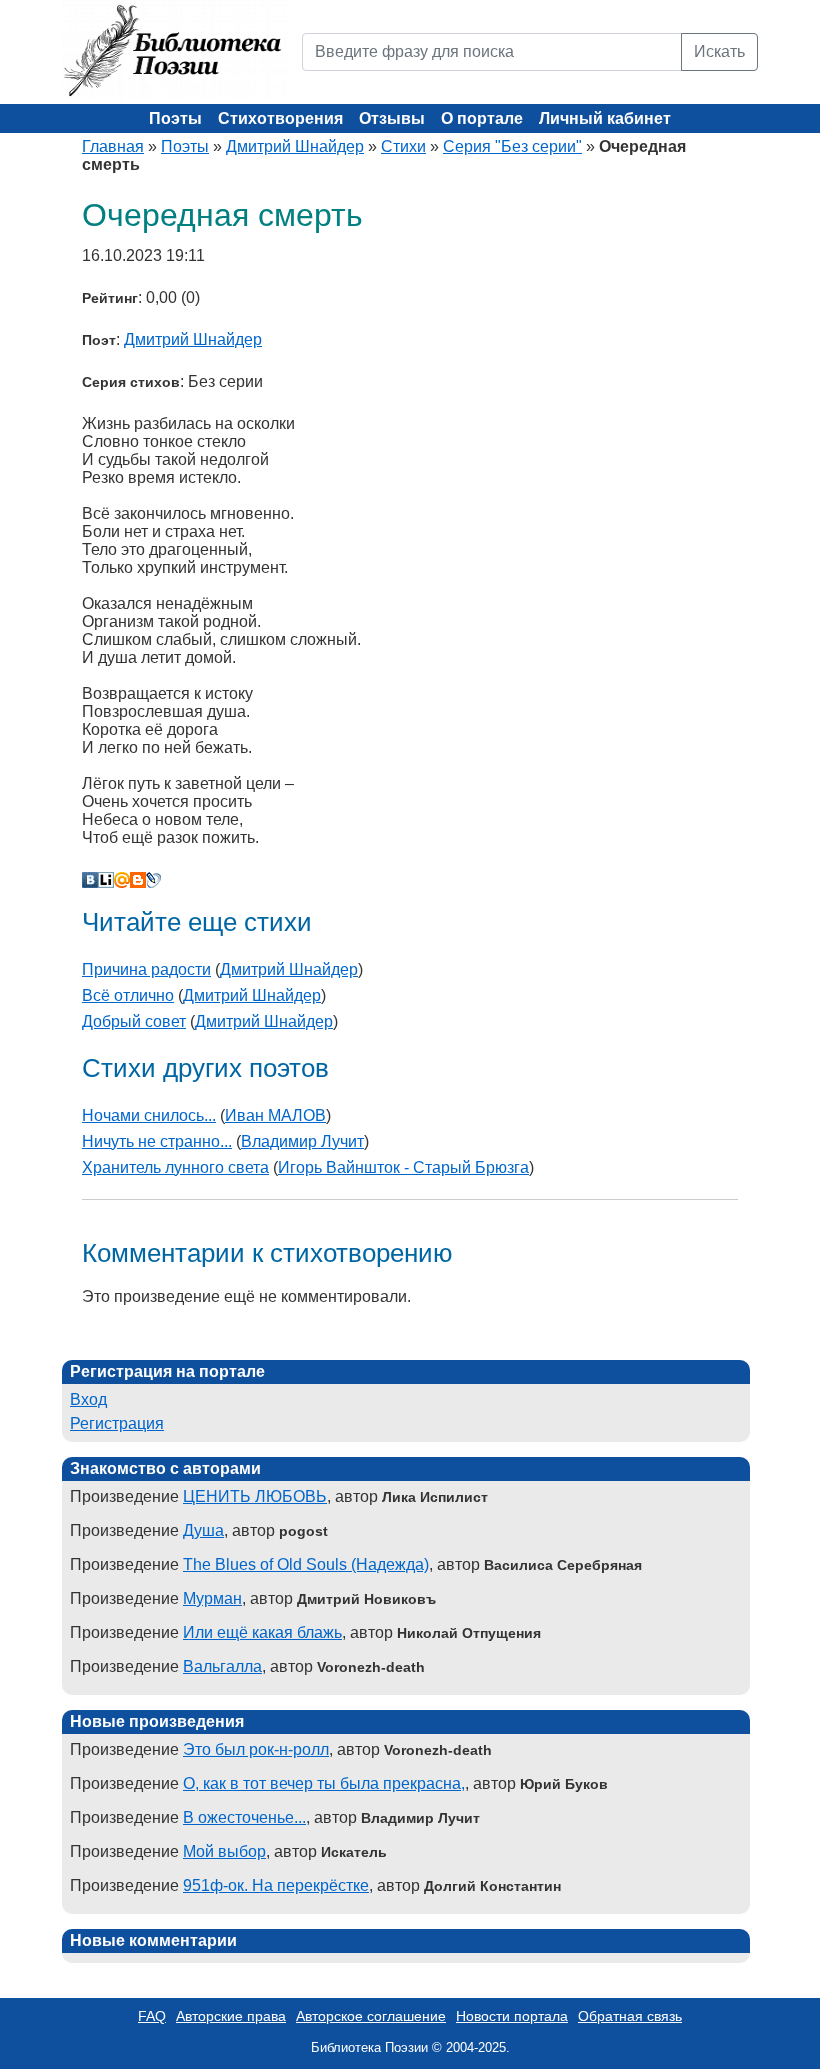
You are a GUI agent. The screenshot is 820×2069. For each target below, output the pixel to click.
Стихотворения (280, 118)
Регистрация (117, 1423)
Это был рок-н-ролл (256, 1749)
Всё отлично (128, 995)
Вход (88, 1399)
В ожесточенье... (244, 1817)
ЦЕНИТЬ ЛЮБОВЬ (255, 1496)
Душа (203, 1530)
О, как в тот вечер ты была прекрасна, (324, 1783)
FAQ (152, 2016)
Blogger (138, 880)
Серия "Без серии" (512, 146)
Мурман (212, 1598)
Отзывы (392, 118)
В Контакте (90, 880)
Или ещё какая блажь (262, 1632)
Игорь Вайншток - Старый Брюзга (403, 1167)
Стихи (403, 146)
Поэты (175, 118)
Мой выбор (224, 1851)
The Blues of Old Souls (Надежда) (306, 1564)
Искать (719, 51)
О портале (482, 118)
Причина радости (146, 969)
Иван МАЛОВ (275, 1115)
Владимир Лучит (302, 1141)
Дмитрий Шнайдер (295, 146)
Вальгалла (222, 1666)
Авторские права (231, 2016)
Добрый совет (134, 1021)
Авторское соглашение (371, 2016)
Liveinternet (106, 880)
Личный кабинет (605, 118)
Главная (113, 146)
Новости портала (512, 2016)
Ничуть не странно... (157, 1141)
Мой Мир (122, 880)
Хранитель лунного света (175, 1167)
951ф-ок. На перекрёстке (276, 1885)
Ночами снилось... (149, 1115)
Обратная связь (630, 2016)
